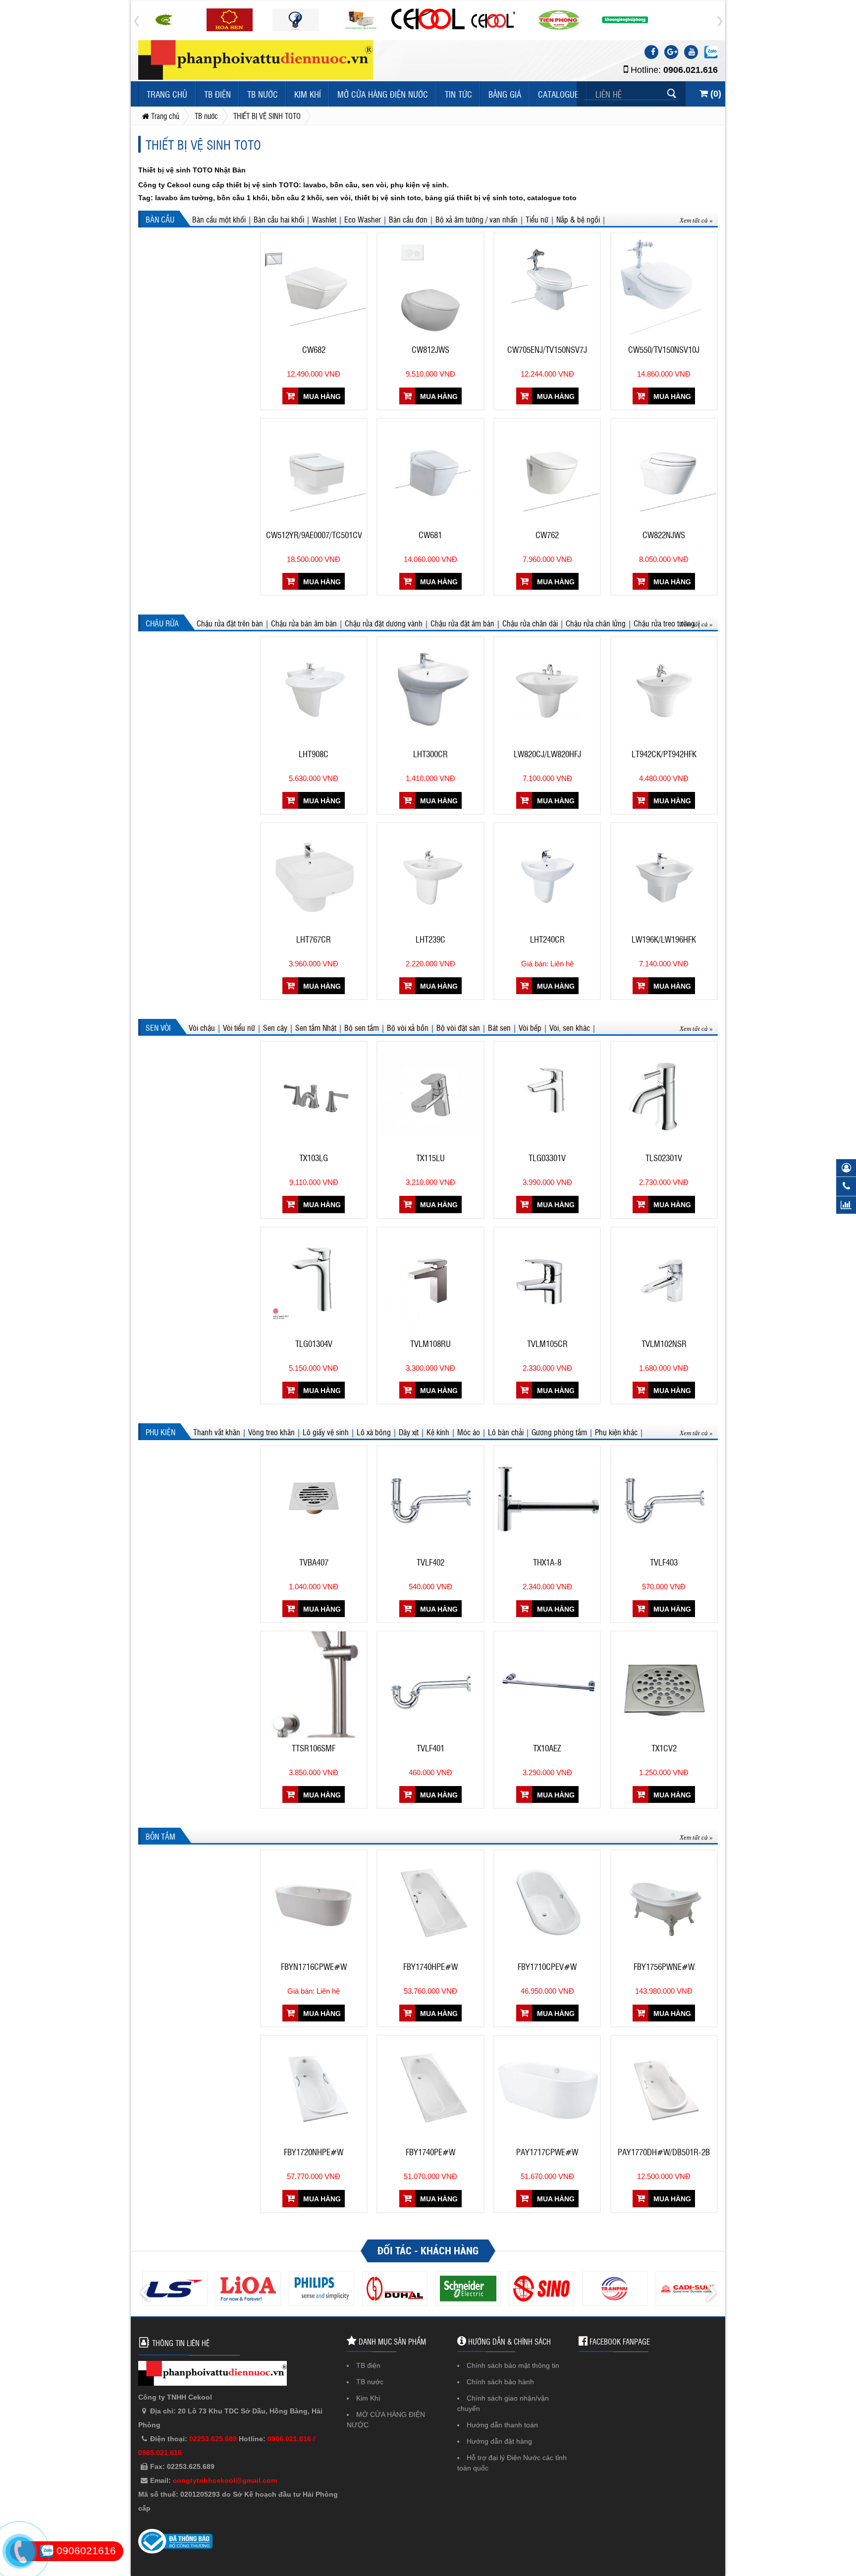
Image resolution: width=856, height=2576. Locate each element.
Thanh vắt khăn (217, 1432)
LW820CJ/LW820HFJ (547, 754)
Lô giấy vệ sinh (326, 1432)
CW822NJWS (664, 535)
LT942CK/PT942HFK (664, 754)
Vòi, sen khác (570, 1027)
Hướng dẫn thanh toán (502, 2425)
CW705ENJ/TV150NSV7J (547, 349)
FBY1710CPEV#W (547, 1966)
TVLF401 (430, 1748)
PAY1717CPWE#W (547, 2152)
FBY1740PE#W (430, 2152)
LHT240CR (547, 939)
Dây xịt (409, 1432)
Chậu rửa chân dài (530, 623)
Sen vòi (158, 1027)
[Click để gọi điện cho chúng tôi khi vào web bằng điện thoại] (20, 2552)
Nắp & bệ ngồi (578, 219)
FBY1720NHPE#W (314, 2152)
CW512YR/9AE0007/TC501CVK (314, 535)
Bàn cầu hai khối (279, 219)
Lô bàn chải (506, 1432)
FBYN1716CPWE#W (314, 1966)
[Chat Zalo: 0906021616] (711, 52)
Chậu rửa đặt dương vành (384, 623)
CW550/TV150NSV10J (664, 349)
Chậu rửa (162, 623)
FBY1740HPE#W (430, 1966)
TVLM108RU (430, 1344)
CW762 (547, 535)
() (715, 94)
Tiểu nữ (537, 219)
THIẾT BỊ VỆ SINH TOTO (203, 144)
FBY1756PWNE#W (664, 1966)
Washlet (324, 219)
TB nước (263, 94)
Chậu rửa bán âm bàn (304, 623)
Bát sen (499, 1027)
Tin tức (458, 94)
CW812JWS (430, 349)
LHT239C (430, 939)
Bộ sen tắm (362, 1027)
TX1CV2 (664, 1748)
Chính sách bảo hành (500, 2382)
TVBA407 (314, 1562)
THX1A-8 (547, 1562)
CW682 (314, 349)
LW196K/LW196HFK (664, 939)
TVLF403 (664, 1562)
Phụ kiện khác (616, 1432)
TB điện (217, 94)
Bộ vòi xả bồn (408, 1027)
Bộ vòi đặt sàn (458, 1027)
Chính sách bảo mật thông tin (513, 2365)
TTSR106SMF (314, 1748)
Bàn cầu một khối (219, 219)
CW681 (430, 535)
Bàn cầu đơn (408, 219)
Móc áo (469, 1432)
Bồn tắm (160, 1836)
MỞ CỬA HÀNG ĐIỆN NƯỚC (383, 94)
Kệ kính (438, 1432)
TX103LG (314, 1158)
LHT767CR (314, 939)
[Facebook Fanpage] (651, 52)
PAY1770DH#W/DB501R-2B (664, 2152)
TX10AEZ (547, 1748)
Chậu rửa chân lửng (596, 623)
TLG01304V (314, 1344)
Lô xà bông (374, 1432)
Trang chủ (167, 94)
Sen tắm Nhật (316, 1027)
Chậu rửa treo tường (664, 623)
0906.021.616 (691, 70)
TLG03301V (547, 1158)
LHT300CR (430, 754)
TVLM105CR (547, 1344)
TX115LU (430, 1158)
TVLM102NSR (664, 1344)
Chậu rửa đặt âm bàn (462, 623)
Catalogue (558, 94)
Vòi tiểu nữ (239, 1027)
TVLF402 (430, 1562)
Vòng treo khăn (271, 1432)
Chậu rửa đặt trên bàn (230, 623)
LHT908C (314, 754)
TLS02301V (664, 1158)
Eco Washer (363, 219)
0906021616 (85, 2550)
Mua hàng (321, 396)
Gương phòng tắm (559, 1432)
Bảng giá (505, 94)
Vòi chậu (202, 1027)
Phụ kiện (160, 1432)
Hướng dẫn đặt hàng (499, 2441)
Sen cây (275, 1027)
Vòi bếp (530, 1027)
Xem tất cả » (696, 220)
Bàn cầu (160, 219)
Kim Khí (308, 94)
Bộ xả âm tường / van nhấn (477, 219)
